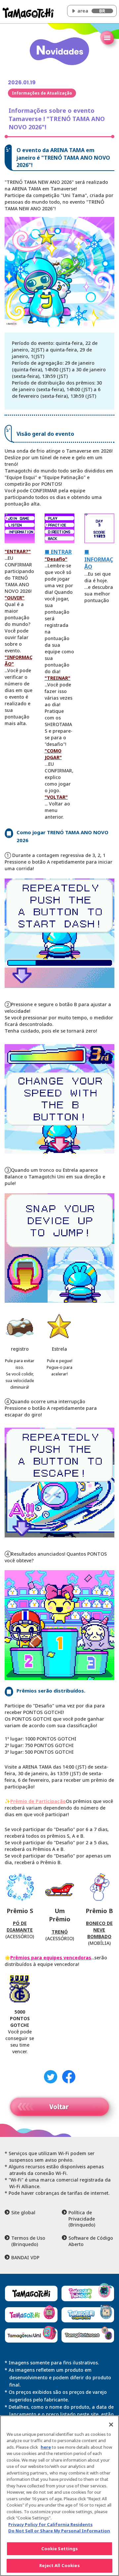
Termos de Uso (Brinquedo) (28, 2241)
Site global (23, 2213)
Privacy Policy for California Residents (50, 2524)
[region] (59, 2496)
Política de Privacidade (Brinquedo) (82, 2219)
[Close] (111, 2425)
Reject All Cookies (59, 2565)
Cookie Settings (60, 2549)
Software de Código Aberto (91, 2241)
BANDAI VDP (25, 2258)
